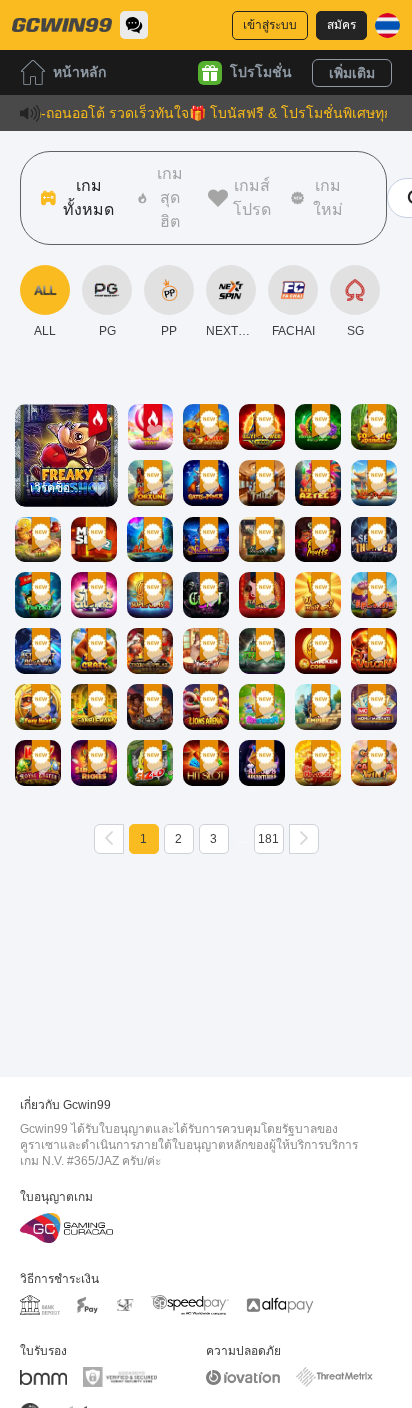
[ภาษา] (387, 25)
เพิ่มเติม (352, 73)
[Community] (134, 25)
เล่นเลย (66, 472)
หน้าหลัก (79, 72)
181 (268, 839)
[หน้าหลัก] (62, 25)
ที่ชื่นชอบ (66, 426)
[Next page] (304, 839)
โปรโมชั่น (261, 72)
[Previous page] (109, 839)
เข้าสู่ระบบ (270, 25)
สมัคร (341, 25)
